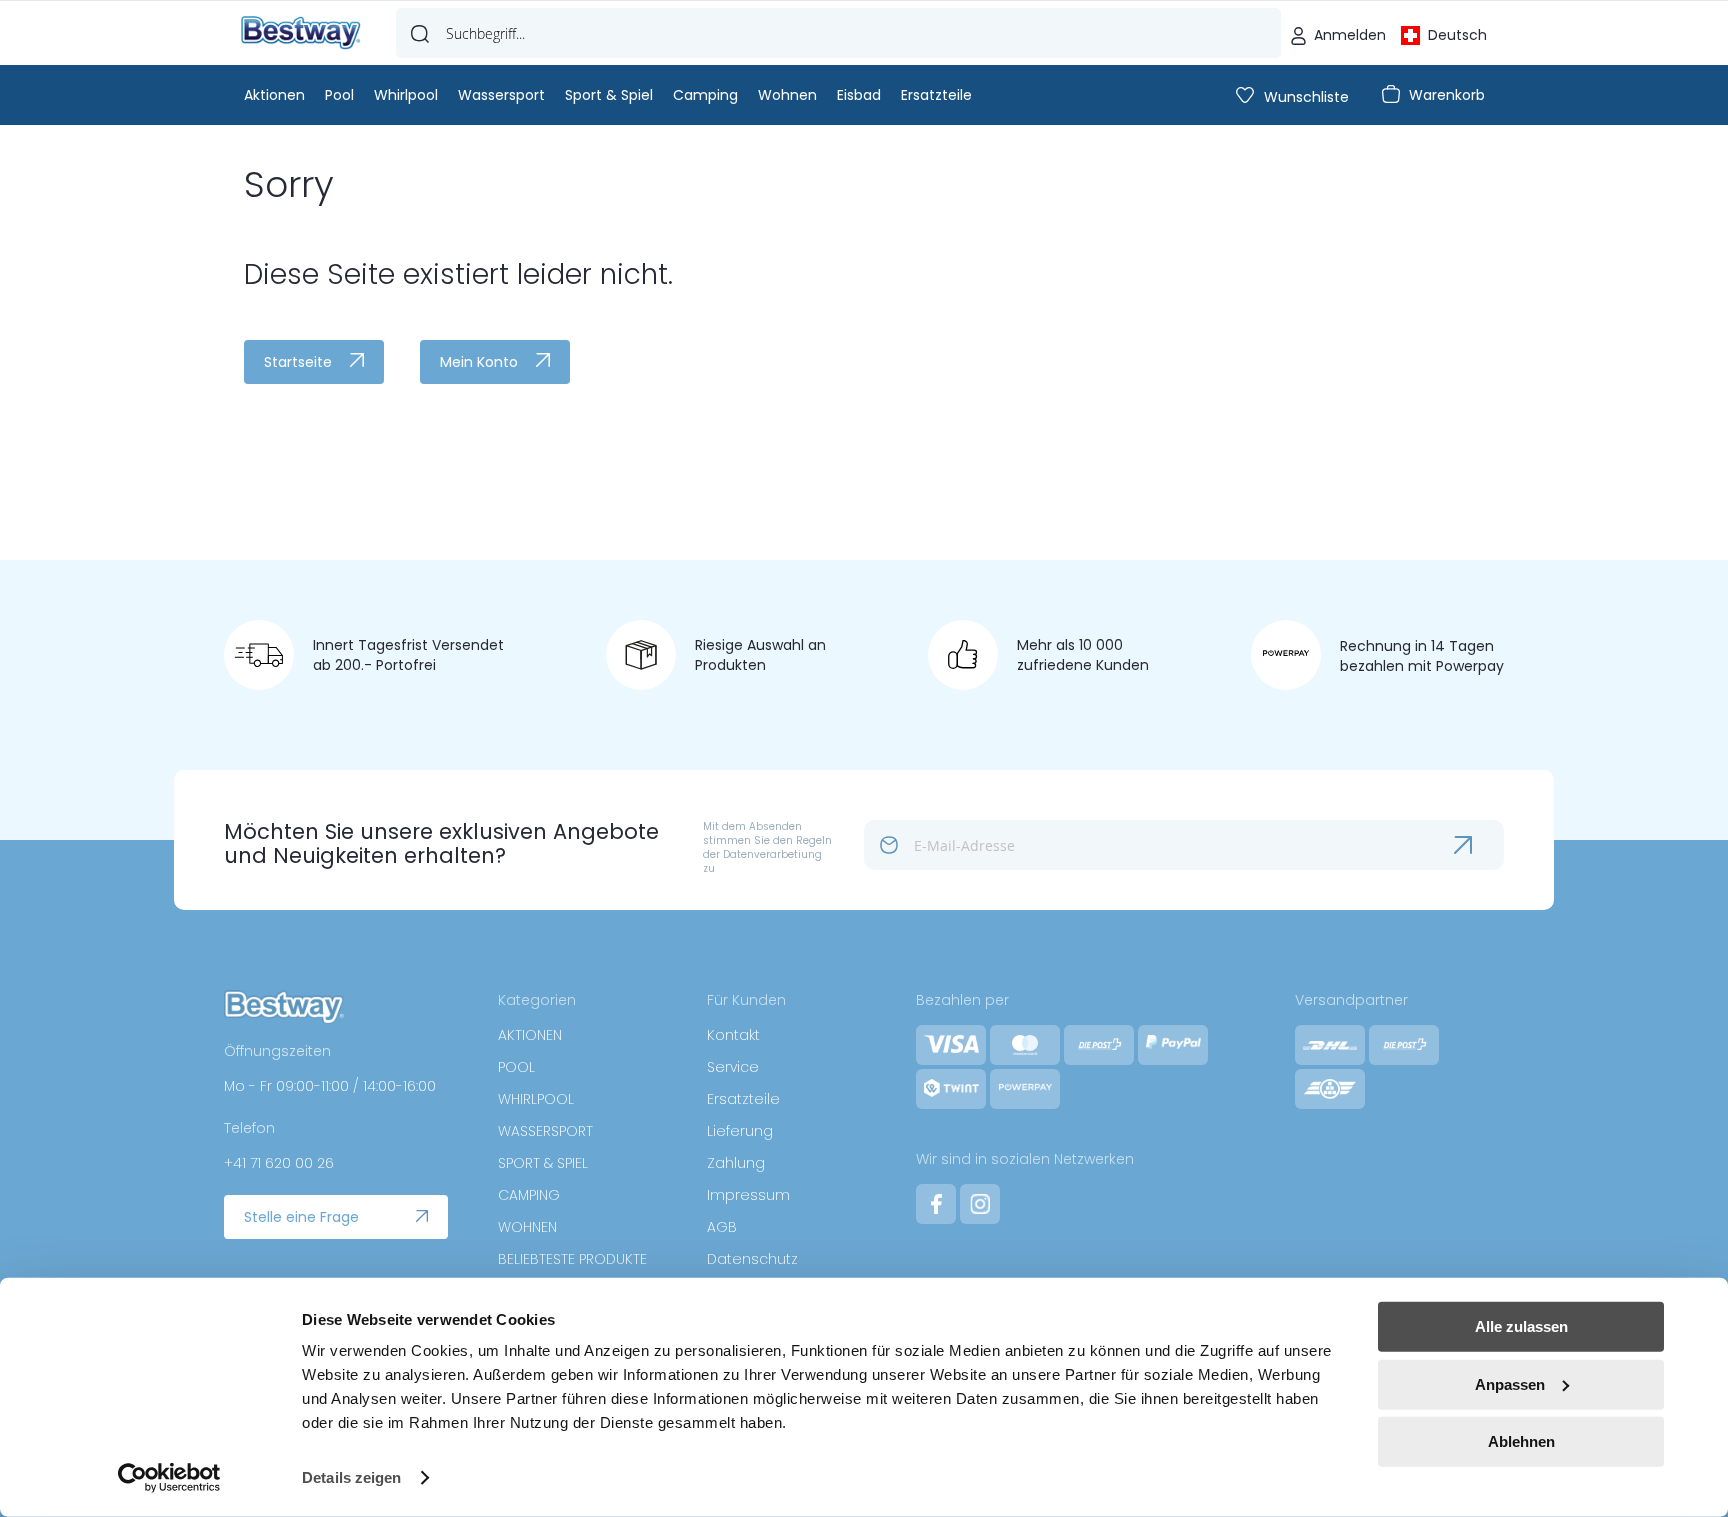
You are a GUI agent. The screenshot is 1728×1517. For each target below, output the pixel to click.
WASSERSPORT (545, 1131)
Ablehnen (1521, 1441)
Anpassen (1510, 1383)
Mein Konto (479, 362)
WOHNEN (527, 1227)
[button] (1444, 33)
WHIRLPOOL (536, 1099)
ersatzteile (936, 95)
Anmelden (1350, 35)
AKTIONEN (530, 1035)
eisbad (859, 95)
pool (339, 95)
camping (705, 95)
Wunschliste (1306, 97)
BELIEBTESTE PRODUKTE (572, 1259)
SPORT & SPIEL (543, 1163)
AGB (722, 1227)
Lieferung (740, 1131)
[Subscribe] (1479, 845)
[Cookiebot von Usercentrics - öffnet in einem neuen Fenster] (169, 1478)
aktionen (274, 95)
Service (733, 1067)
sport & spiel (609, 95)
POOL (516, 1067)
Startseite (298, 362)
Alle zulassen (1521, 1326)
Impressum (748, 1195)
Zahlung (736, 1163)
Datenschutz (752, 1259)
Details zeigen (351, 1477)
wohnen (787, 95)
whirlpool (406, 95)
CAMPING (529, 1195)
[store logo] (301, 33)
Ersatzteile (743, 1099)
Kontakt (733, 1035)
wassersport (501, 95)
